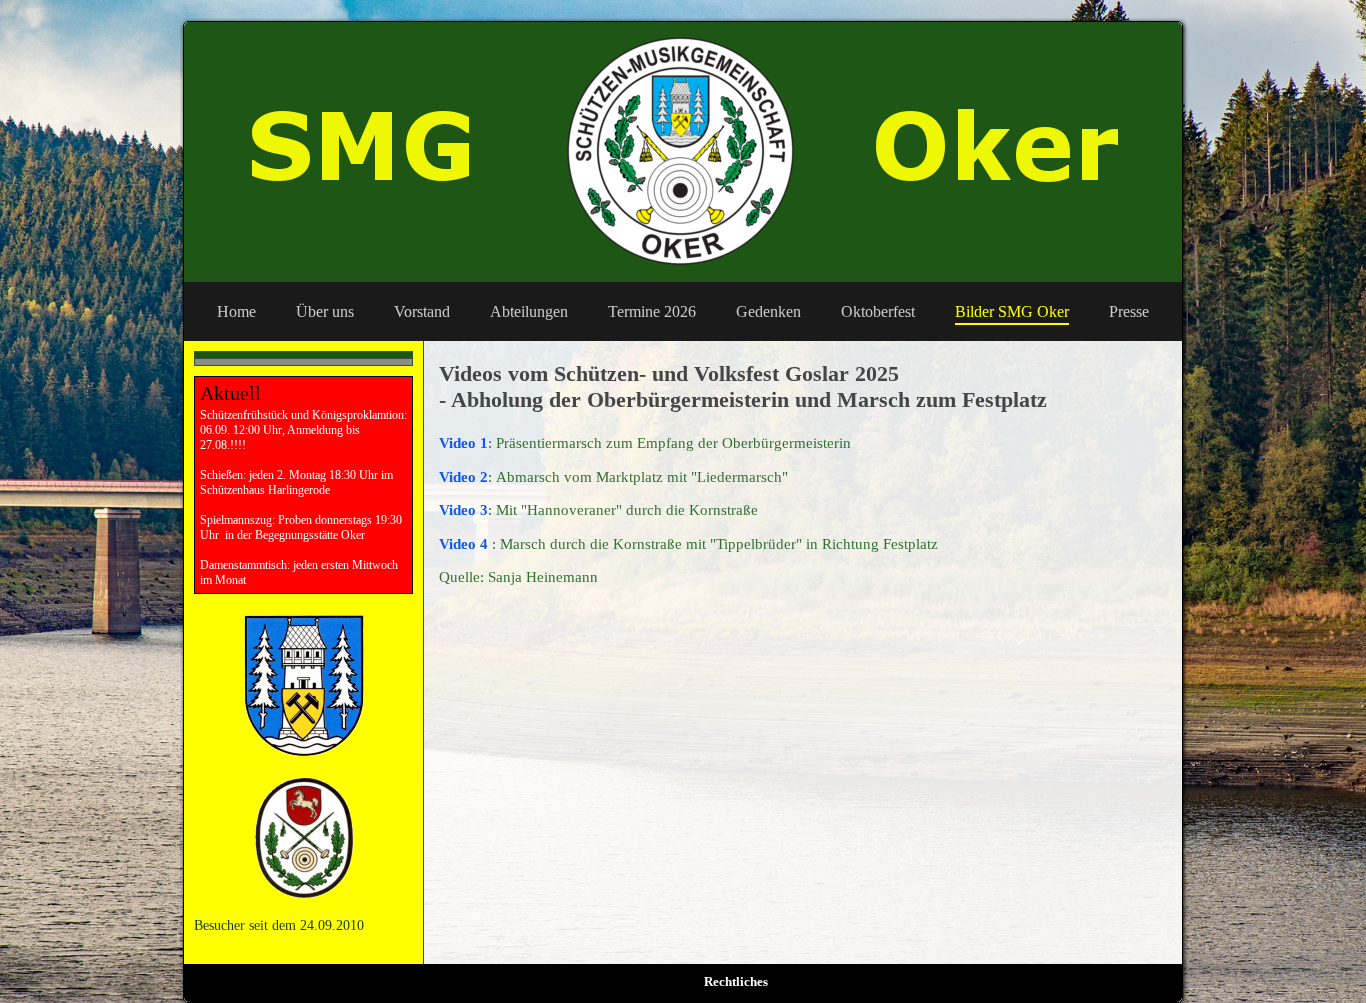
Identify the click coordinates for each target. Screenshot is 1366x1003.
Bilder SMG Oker (1012, 311)
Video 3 (463, 510)
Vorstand (422, 311)
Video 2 (463, 477)
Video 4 (465, 544)
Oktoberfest (878, 311)
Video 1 (463, 443)
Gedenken (768, 311)
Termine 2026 (652, 311)
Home (236, 311)
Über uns (325, 311)
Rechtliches (736, 981)
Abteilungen (529, 311)
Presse (1129, 311)
